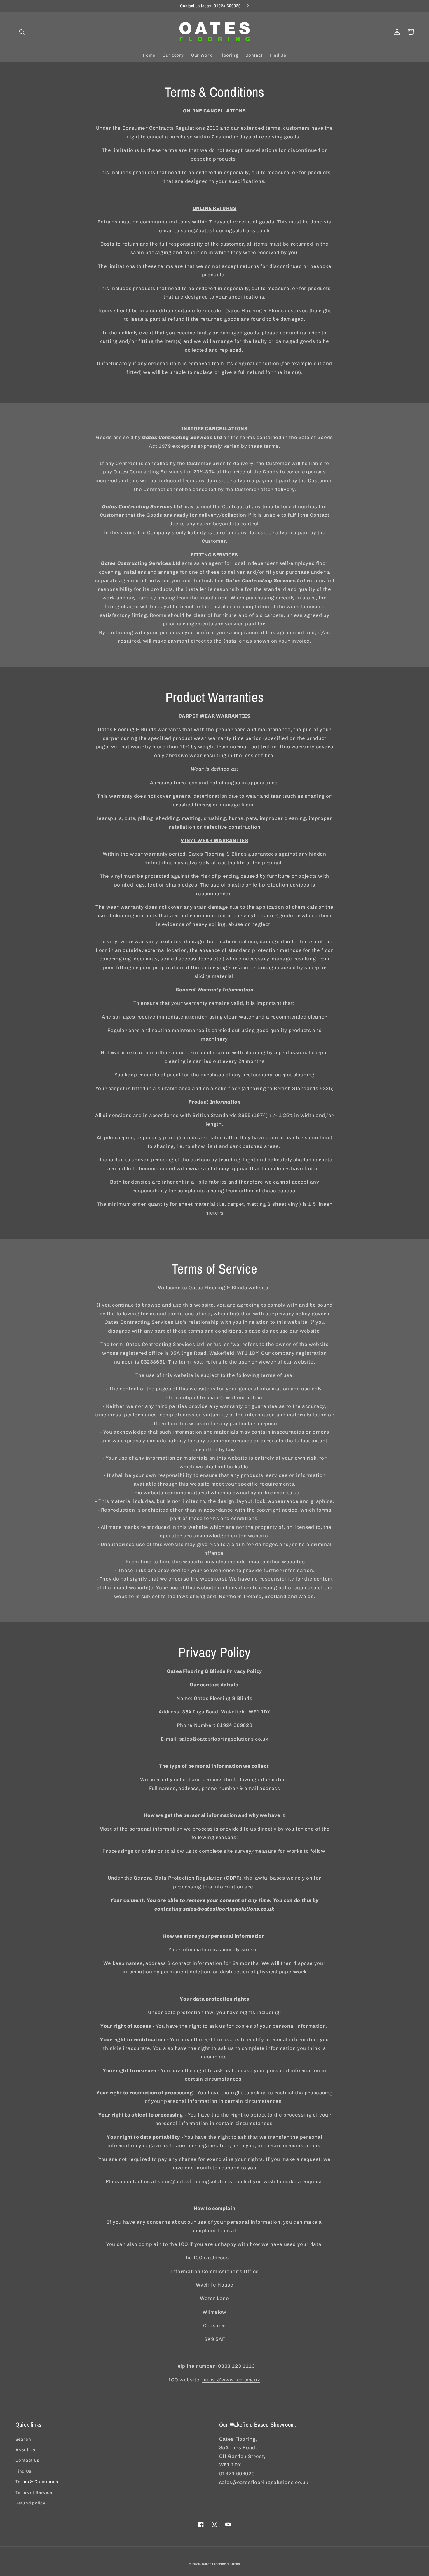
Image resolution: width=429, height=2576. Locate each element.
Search (23, 2439)
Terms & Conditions (37, 2482)
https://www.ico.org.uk (231, 2380)
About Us (25, 2450)
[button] (22, 32)
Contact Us (27, 2460)
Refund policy (30, 2503)
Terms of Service (34, 2492)
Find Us (23, 2471)
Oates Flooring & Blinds (221, 2564)
